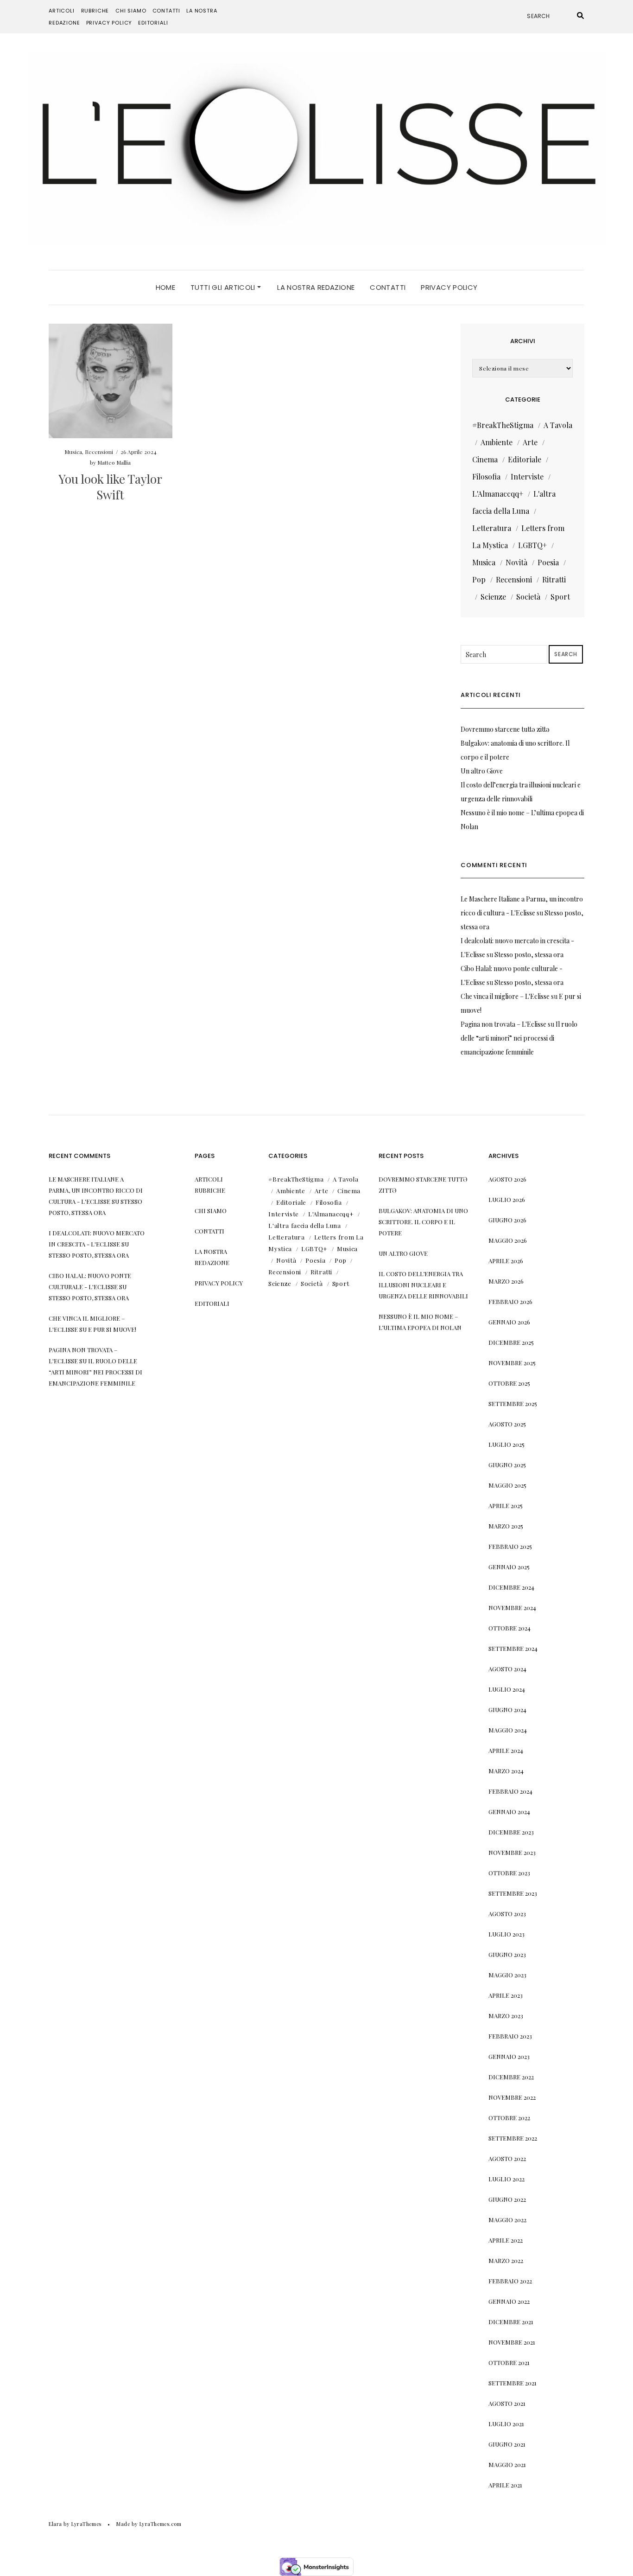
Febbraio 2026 (510, 1301)
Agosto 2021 (507, 2403)
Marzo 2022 (506, 2260)
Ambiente (497, 442)
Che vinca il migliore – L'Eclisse (505, 996)
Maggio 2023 (507, 1975)
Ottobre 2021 (509, 2362)
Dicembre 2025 (511, 1342)
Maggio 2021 (507, 2464)
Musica (73, 452)
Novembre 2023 (512, 1852)
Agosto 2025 (507, 1424)
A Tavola (558, 425)
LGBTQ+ (532, 545)
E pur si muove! (112, 1329)
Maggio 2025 (507, 1485)
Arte (530, 442)
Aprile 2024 (506, 1750)
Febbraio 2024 (510, 1791)
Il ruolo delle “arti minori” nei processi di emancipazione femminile (519, 1038)
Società (528, 597)
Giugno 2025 (507, 1465)
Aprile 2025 (506, 1505)
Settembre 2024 (513, 1648)
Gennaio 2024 (509, 1812)
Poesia (548, 562)
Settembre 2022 (513, 2138)
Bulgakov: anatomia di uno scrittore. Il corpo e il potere (423, 1222)
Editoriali (153, 23)
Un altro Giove (482, 771)
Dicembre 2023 (511, 1832)
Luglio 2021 (506, 2424)
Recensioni (99, 452)
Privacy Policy (109, 23)
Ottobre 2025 (509, 1383)
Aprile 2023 (506, 1995)
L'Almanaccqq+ (498, 494)
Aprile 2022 (506, 2240)
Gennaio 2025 (509, 1567)
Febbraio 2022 (510, 2281)
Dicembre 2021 (511, 2322)
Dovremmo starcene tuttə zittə (505, 729)
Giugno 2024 (507, 1710)
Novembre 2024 (512, 1608)
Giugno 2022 (507, 2199)
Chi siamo (131, 11)
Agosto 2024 (507, 1669)
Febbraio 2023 (510, 2036)
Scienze (493, 597)
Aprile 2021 (505, 2485)
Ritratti (554, 579)
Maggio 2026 (508, 1240)
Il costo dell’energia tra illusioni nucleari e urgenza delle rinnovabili (423, 1285)
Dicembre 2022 (511, 2077)
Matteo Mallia (114, 462)
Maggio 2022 (507, 2220)
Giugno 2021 (507, 2444)
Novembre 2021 (512, 2342)
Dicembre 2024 (511, 1587)
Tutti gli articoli (224, 287)
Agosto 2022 (507, 2158)
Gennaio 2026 (509, 1322)
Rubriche (95, 11)
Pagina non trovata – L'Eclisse (503, 1024)
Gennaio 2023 (509, 2056)
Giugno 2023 (507, 1954)
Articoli (62, 11)
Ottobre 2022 (509, 2118)
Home (166, 287)
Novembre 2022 (512, 2097)
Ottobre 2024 (510, 1628)
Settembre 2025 (513, 1403)
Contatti (167, 11)
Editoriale (525, 459)
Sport (560, 597)
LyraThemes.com (161, 2524)
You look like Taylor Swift (110, 487)
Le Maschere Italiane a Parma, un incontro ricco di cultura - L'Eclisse (96, 1190)
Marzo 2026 (506, 1281)
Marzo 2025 (506, 1526)
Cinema (485, 459)
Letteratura (492, 528)
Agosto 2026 (507, 1179)
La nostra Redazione (316, 287)
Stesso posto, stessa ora (529, 955)
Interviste (527, 476)
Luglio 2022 (506, 2179)
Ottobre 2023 (509, 1873)
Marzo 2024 (506, 1771)
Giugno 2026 (507, 1220)
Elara (55, 2524)
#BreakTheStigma (503, 425)
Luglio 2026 (507, 1199)
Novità (516, 562)
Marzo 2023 (506, 2016)
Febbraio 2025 (510, 1546)
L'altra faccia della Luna (304, 1225)
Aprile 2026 (506, 1261)
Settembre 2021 (513, 2383)
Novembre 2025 (512, 1363)
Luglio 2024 (507, 1689)
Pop (479, 579)
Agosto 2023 (507, 1914)
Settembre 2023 (513, 1893)
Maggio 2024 (508, 1730)
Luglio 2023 (506, 1934)
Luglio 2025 (506, 1444)
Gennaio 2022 (509, 2301)
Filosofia (486, 476)
